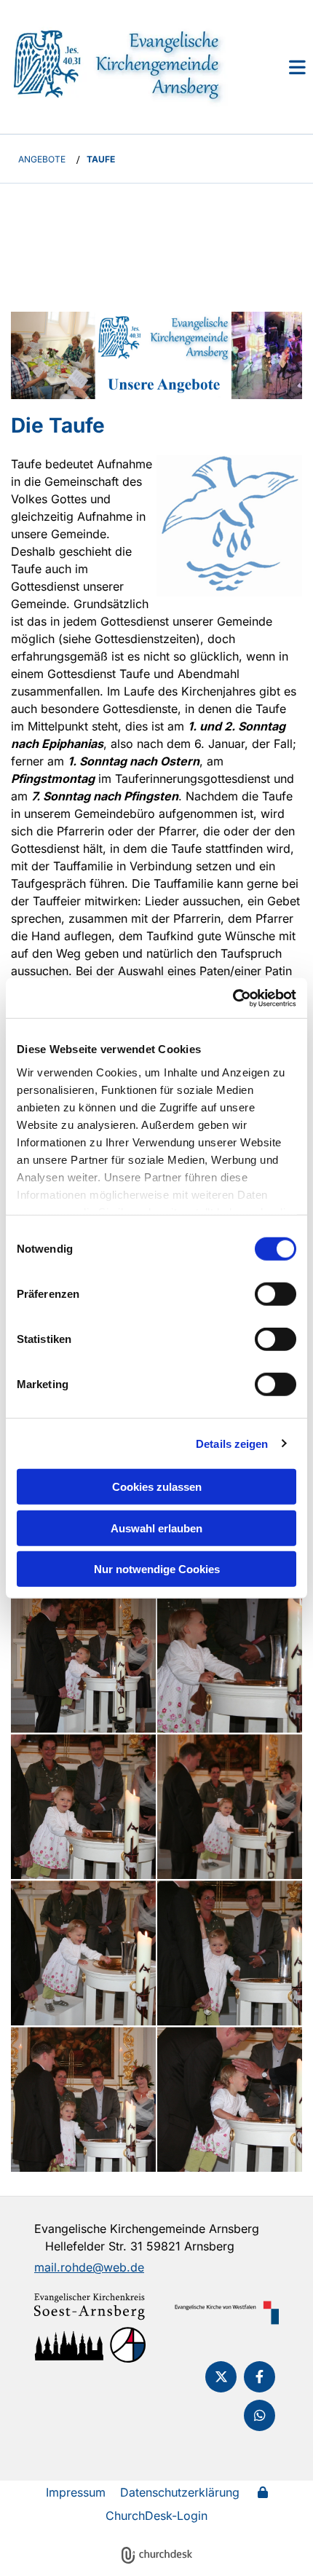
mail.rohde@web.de (89, 2267)
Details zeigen (232, 1443)
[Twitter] (221, 2377)
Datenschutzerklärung (180, 2492)
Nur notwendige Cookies (157, 1569)
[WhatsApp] (259, 2415)
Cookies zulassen (157, 1487)
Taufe (101, 159)
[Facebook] (259, 2377)
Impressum (76, 2492)
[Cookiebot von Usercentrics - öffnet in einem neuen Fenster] (233, 998)
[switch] (276, 1294)
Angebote (42, 159)
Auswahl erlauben (156, 1528)
